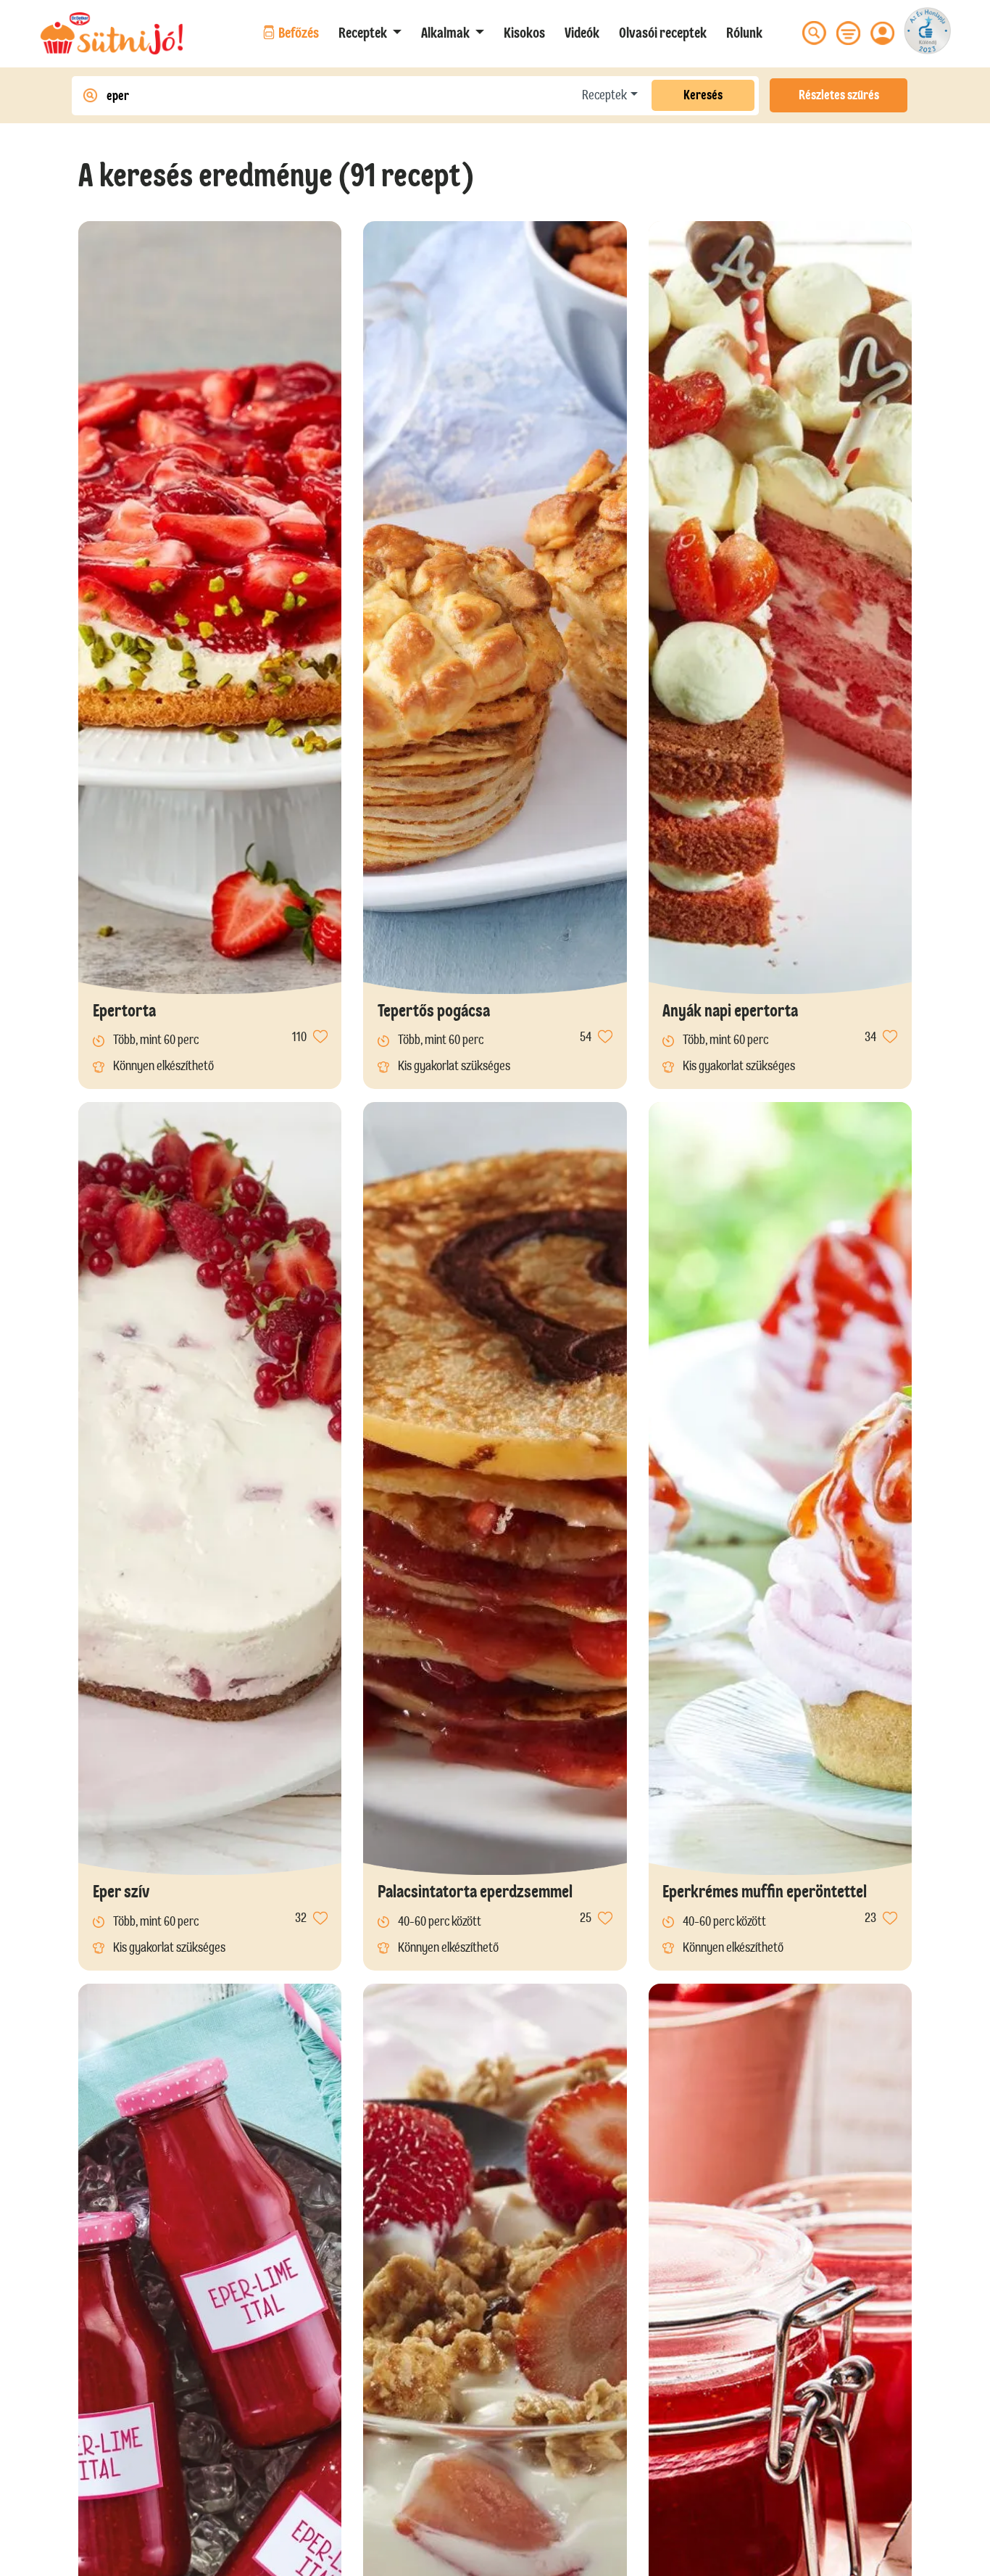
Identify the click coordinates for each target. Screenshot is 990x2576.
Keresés (703, 95)
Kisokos (524, 33)
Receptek (604, 95)
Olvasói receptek (663, 33)
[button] (370, 33)
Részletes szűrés (839, 95)
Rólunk (744, 33)
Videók (582, 33)
